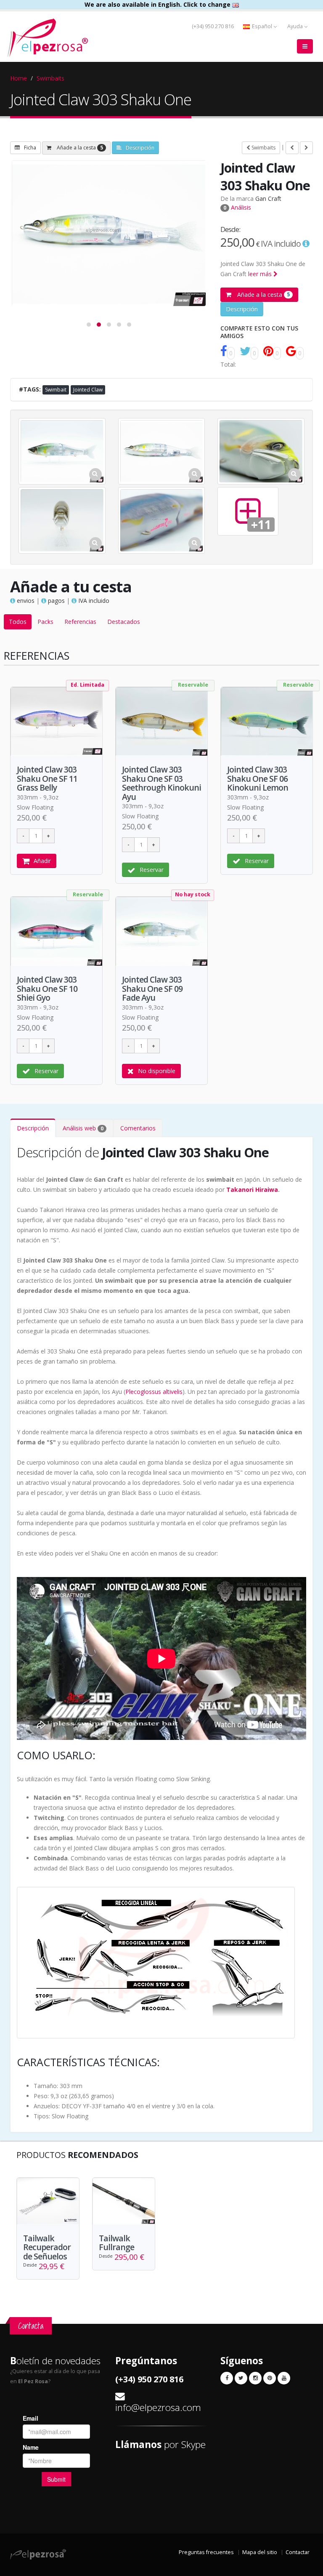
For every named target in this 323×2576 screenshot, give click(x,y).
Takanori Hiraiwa (252, 1189)
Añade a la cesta (79, 148)
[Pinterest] (270, 2378)
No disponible (157, 1071)
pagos (56, 601)
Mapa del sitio (260, 2552)
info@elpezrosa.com (158, 2407)
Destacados (124, 622)
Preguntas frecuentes (206, 2552)
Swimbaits (50, 78)
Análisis (237, 207)
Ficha (30, 148)
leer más (261, 274)
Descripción (140, 148)
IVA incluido (93, 601)
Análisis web (83, 1128)
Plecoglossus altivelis (154, 1392)
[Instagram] (255, 2378)
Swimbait (56, 390)
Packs (45, 622)
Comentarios (138, 1128)
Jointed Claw (88, 390)
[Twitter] (241, 2378)
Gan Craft (268, 198)
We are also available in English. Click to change (158, 4)
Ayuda (296, 26)
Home (19, 78)
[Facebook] (227, 2378)
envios (25, 601)
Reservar (152, 870)
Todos (18, 622)
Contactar (298, 2552)
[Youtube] (284, 2378)
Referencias (80, 622)
